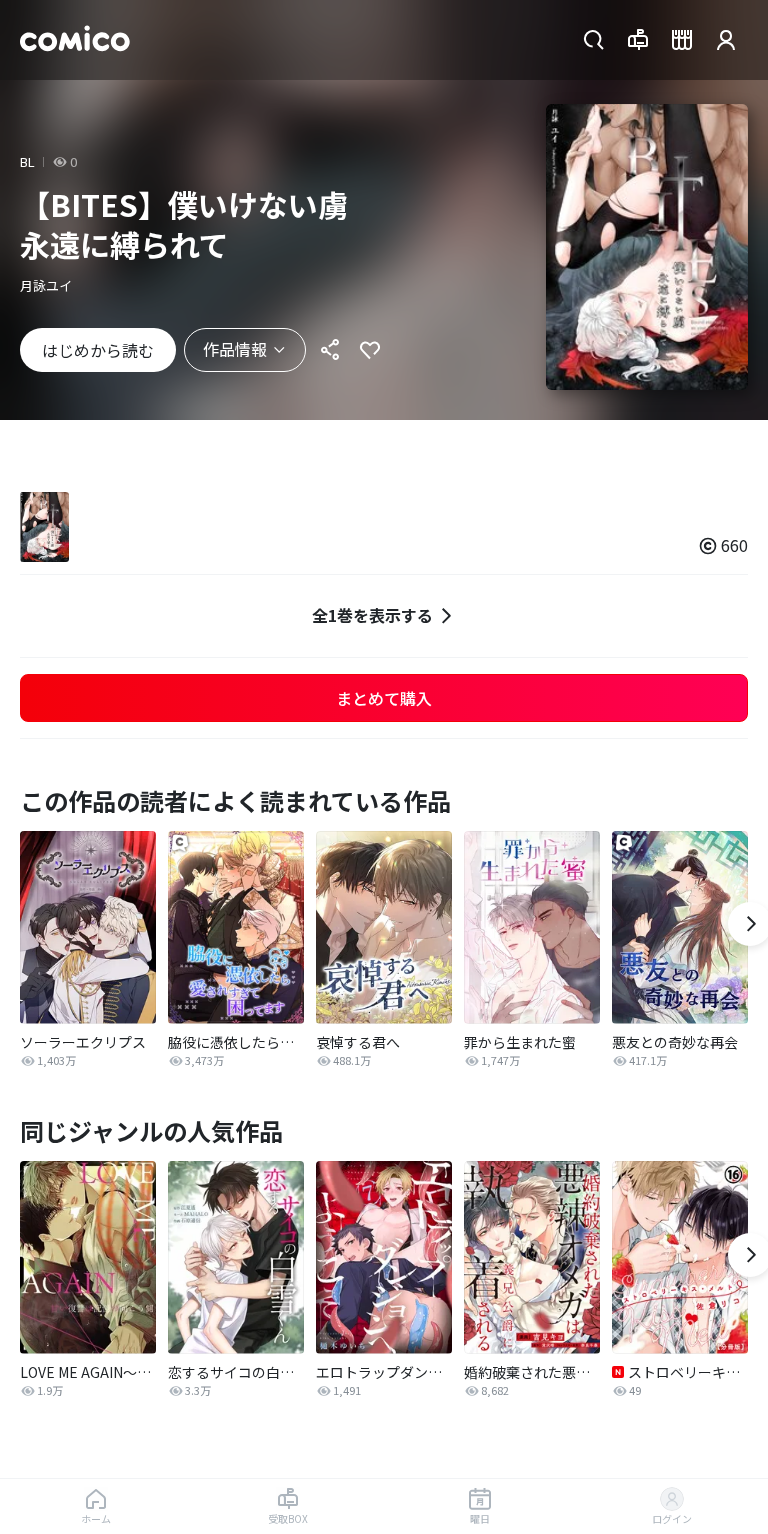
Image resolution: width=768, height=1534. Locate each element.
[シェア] (330, 350)
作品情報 (235, 349)
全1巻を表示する (372, 615)
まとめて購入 (384, 698)
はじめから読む (98, 350)
